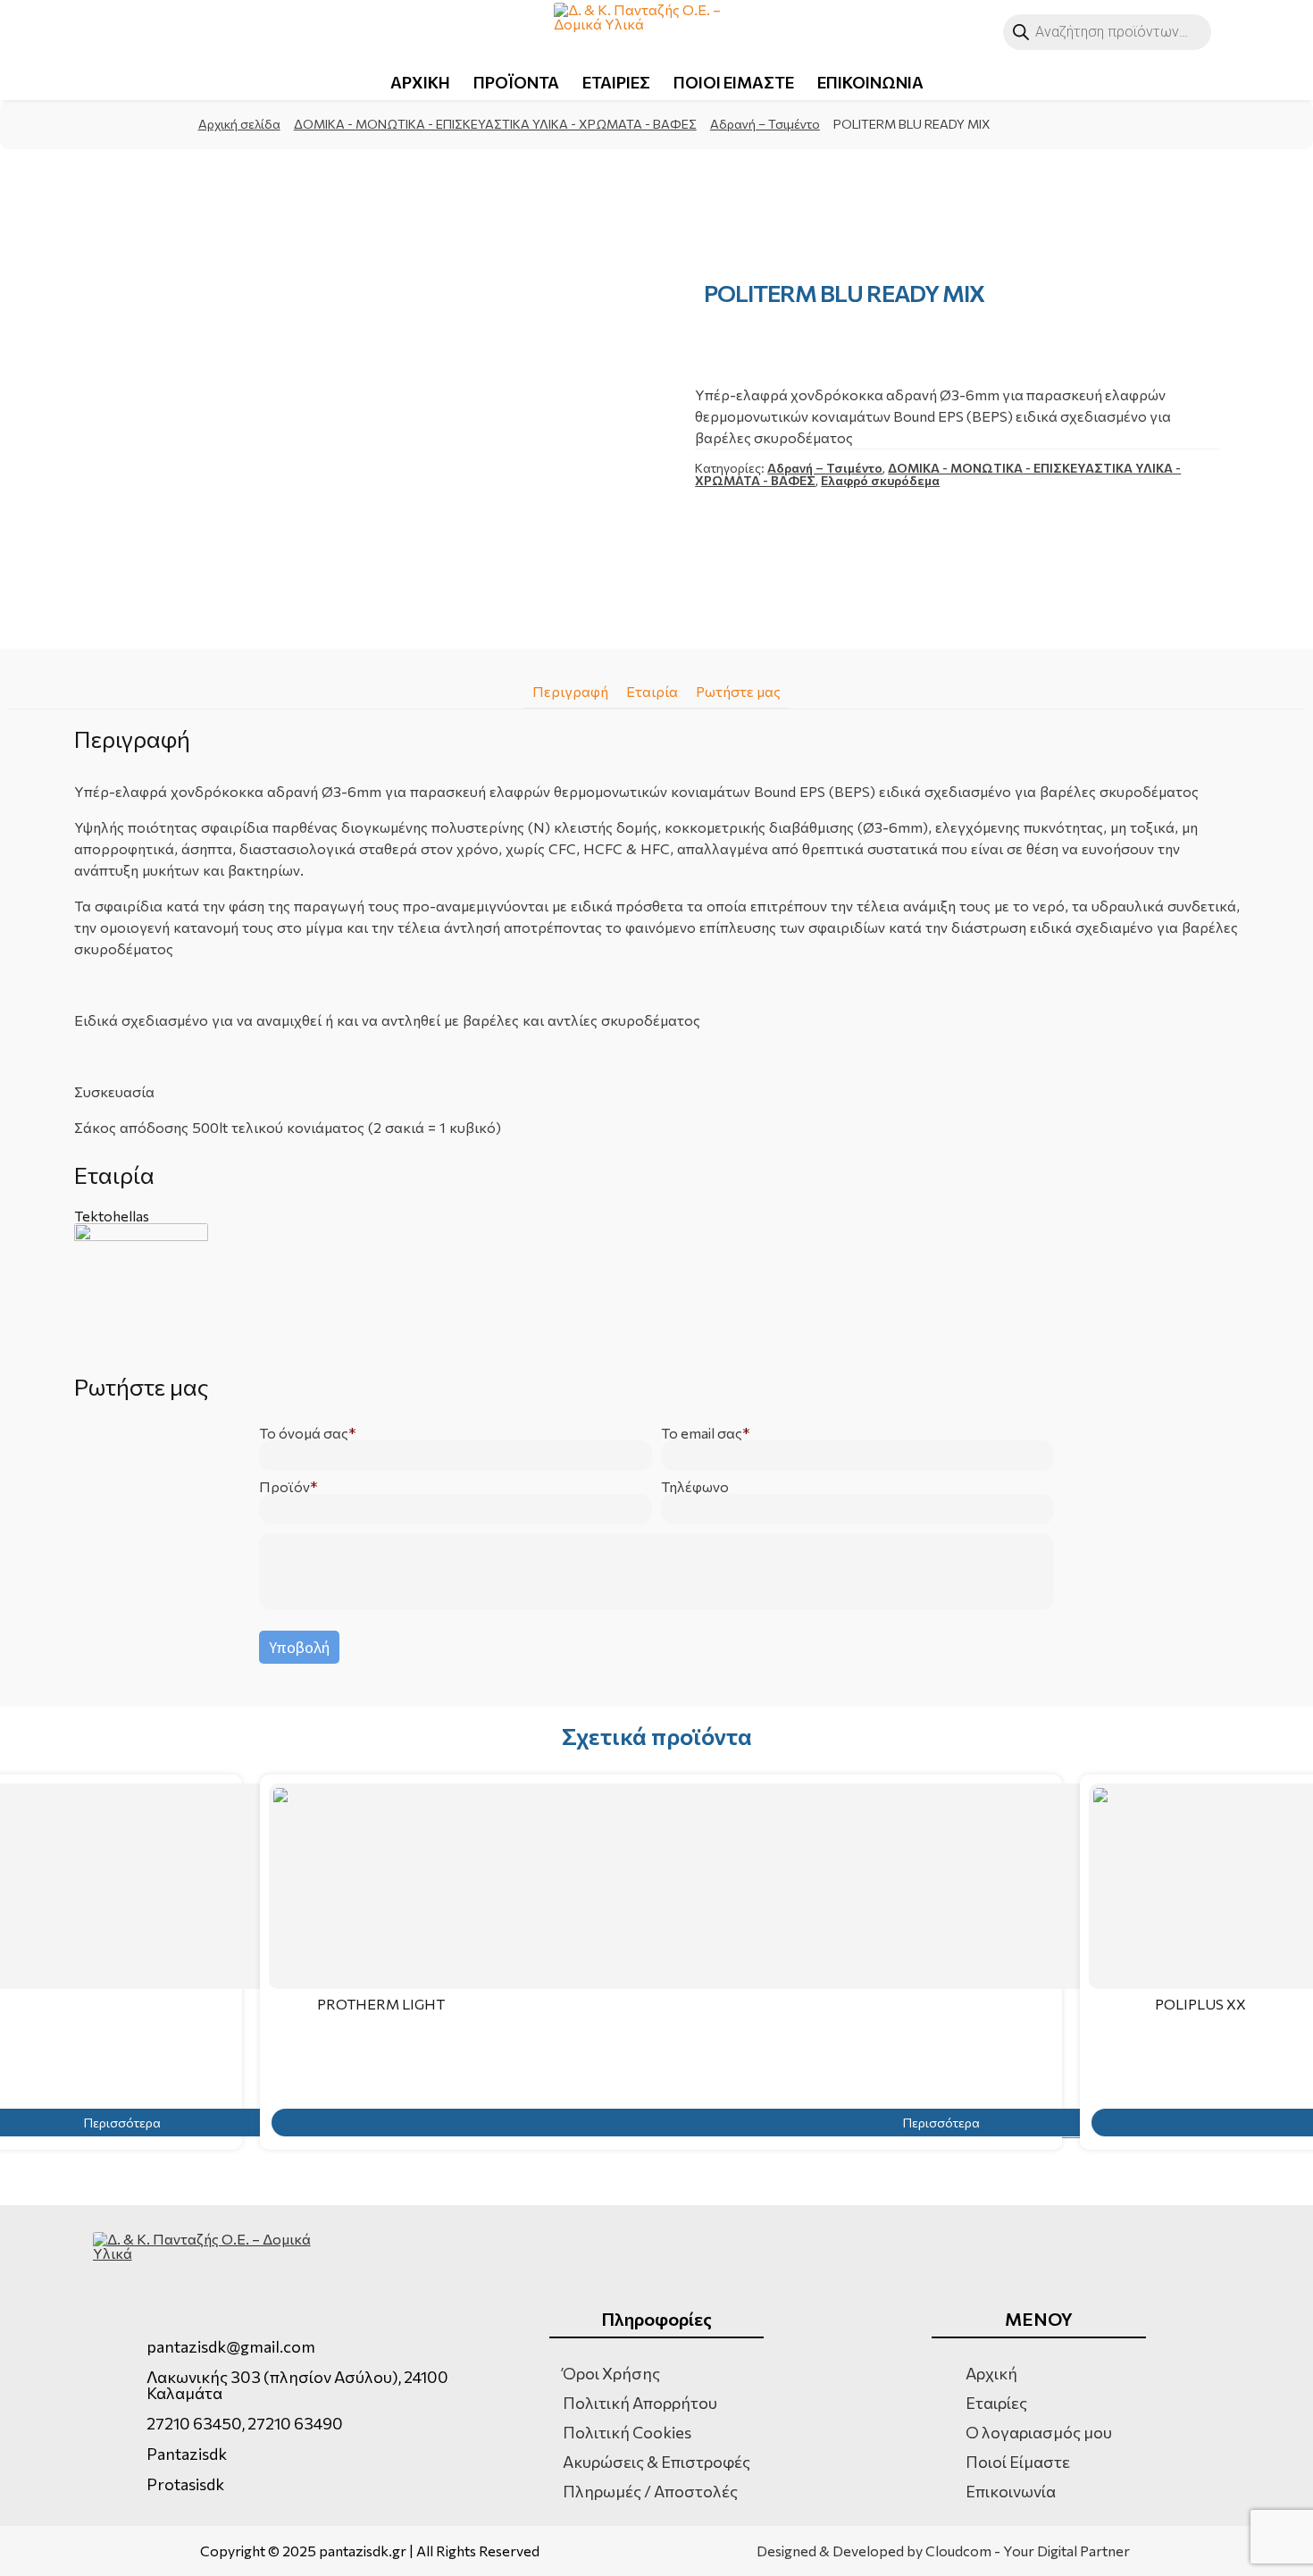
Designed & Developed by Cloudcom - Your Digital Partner (943, 2551)
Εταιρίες (996, 2403)
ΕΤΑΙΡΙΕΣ (616, 82)
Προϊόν (284, 1487)
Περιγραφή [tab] (570, 691)
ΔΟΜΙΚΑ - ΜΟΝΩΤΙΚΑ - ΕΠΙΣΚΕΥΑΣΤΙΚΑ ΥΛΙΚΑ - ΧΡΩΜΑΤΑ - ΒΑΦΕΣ (495, 124)
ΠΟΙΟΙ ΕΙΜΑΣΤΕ (734, 82)
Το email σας (702, 1433)
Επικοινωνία (1011, 2491)
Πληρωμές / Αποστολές (650, 2491)
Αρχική (991, 2373)
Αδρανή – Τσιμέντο (765, 124)
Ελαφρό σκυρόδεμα (880, 480)
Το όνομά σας (304, 1433)
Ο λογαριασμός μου (1039, 2432)
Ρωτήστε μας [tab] (738, 691)
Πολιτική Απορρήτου (640, 2403)
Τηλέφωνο (695, 1487)
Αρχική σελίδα (239, 124)
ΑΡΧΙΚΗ (420, 82)
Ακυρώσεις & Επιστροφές (656, 2462)
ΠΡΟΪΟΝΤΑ (516, 82)
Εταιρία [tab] (652, 691)
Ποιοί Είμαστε (1018, 2462)
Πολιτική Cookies (627, 2432)
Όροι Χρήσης (611, 2373)
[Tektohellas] (657, 1290)
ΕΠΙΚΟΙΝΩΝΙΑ (870, 82)
